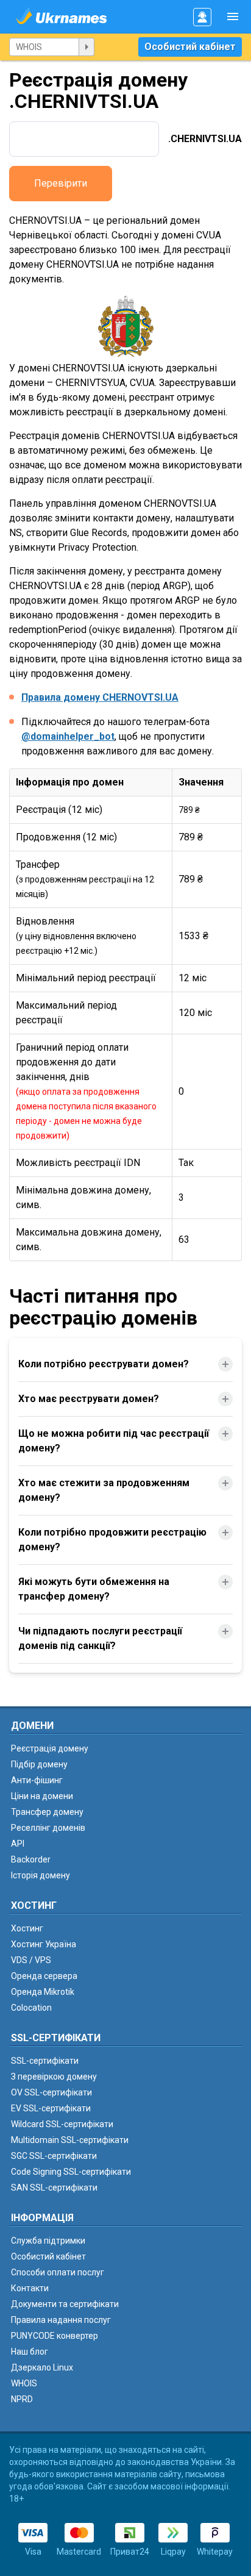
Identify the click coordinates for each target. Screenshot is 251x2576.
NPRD (22, 2399)
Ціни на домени (42, 1796)
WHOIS (24, 2383)
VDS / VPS (31, 1960)
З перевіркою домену (54, 2077)
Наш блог (30, 2352)
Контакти (30, 2288)
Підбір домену (39, 1764)
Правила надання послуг (61, 2320)
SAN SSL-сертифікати (54, 2188)
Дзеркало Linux (42, 2367)
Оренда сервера (44, 1976)
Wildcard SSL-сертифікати (62, 2124)
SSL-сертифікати (45, 2061)
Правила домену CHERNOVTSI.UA (100, 697)
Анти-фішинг (37, 1780)
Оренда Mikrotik (43, 1992)
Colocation (31, 2008)
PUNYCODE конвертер (55, 2336)
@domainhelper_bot (68, 736)
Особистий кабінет (190, 47)
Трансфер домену (47, 1812)
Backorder (31, 1859)
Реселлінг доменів (48, 1828)
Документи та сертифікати (65, 2304)
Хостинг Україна (44, 1944)
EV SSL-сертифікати (51, 2108)
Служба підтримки (48, 2241)
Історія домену (41, 1875)
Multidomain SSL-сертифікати (70, 2140)
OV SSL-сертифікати (51, 2092)
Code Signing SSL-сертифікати (71, 2172)
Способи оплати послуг (58, 2272)
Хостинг (27, 1928)
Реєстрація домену (50, 1748)
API (18, 1844)
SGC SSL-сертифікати (54, 2156)
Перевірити (61, 183)
